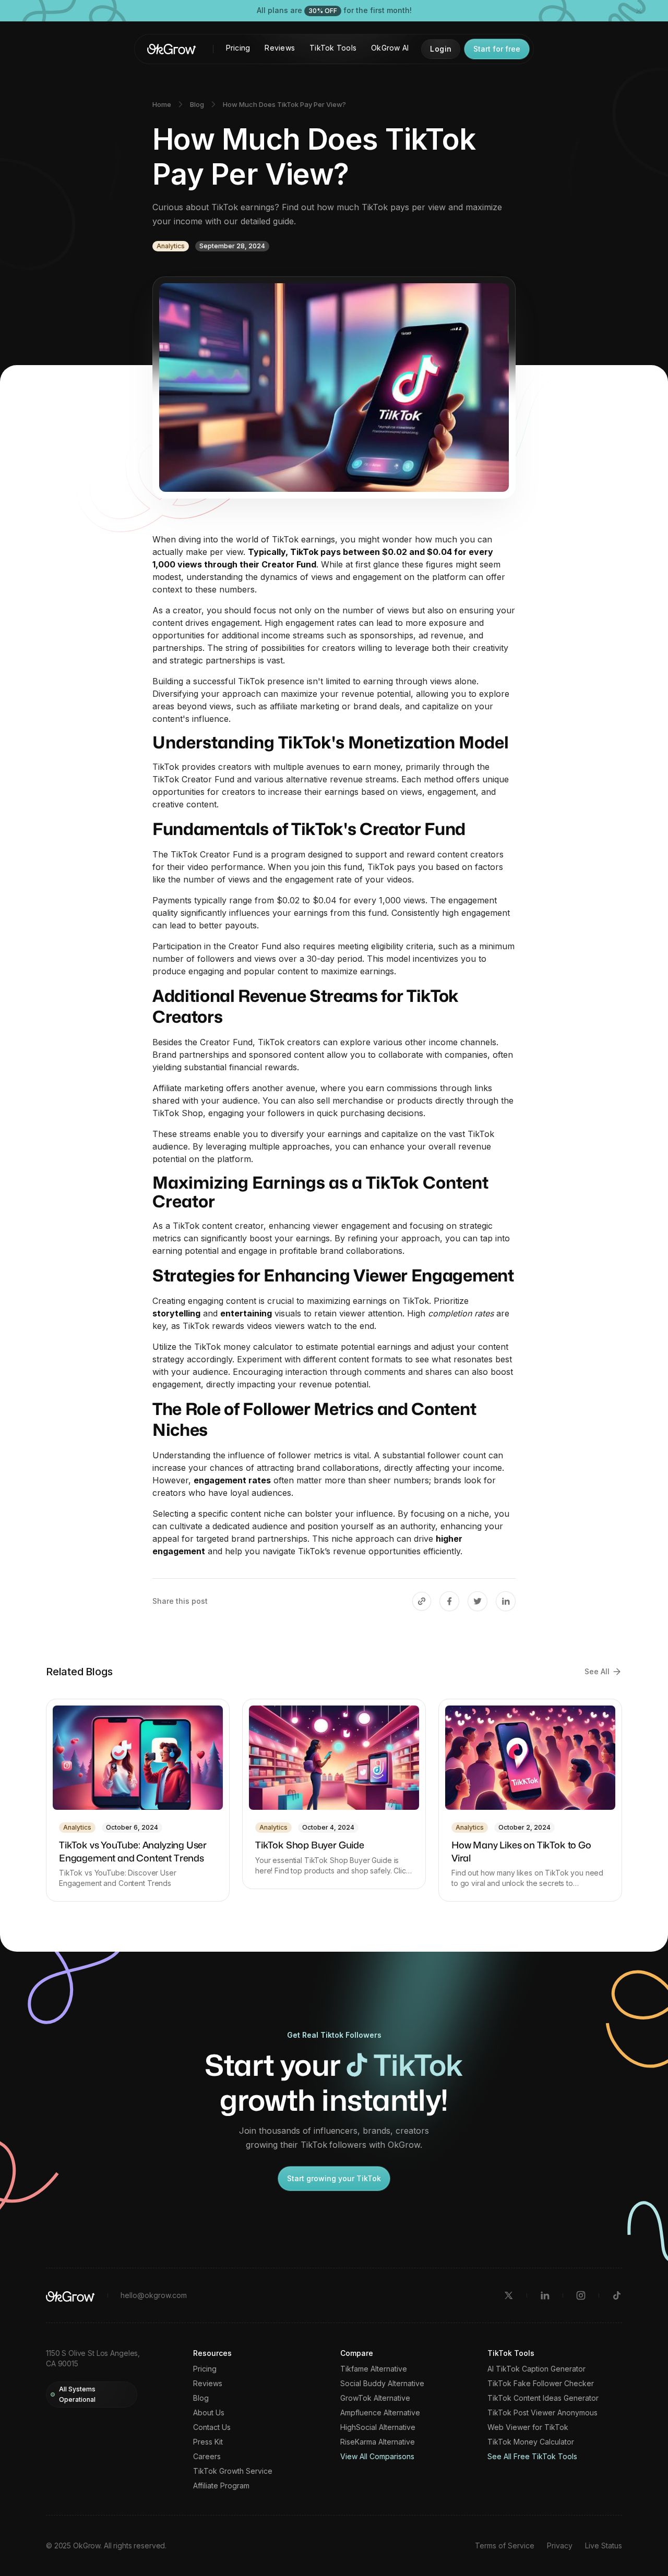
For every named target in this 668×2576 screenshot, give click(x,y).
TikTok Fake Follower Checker (541, 2384)
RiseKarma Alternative (378, 2442)
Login (441, 49)
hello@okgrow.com (154, 2295)
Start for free (497, 49)
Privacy (560, 2545)
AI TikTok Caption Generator (536, 2369)
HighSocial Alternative (378, 2427)
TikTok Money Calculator (531, 2442)
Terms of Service (505, 2545)
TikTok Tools (333, 48)
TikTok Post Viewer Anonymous (542, 2413)
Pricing (238, 48)
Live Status (604, 2545)
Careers (207, 2457)
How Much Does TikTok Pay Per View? (284, 104)
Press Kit (208, 2442)
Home (162, 104)
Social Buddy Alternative (382, 2384)
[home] (172, 49)
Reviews (280, 48)
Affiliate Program (221, 2486)
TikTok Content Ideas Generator (543, 2398)
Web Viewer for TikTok (528, 2427)
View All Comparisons (377, 2457)
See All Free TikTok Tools (532, 2457)
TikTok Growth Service (233, 2471)
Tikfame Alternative (374, 2369)
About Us (209, 2413)
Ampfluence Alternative (380, 2413)
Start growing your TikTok (334, 2178)
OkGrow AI (390, 48)
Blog (197, 104)
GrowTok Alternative (375, 2398)
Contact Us (212, 2427)
